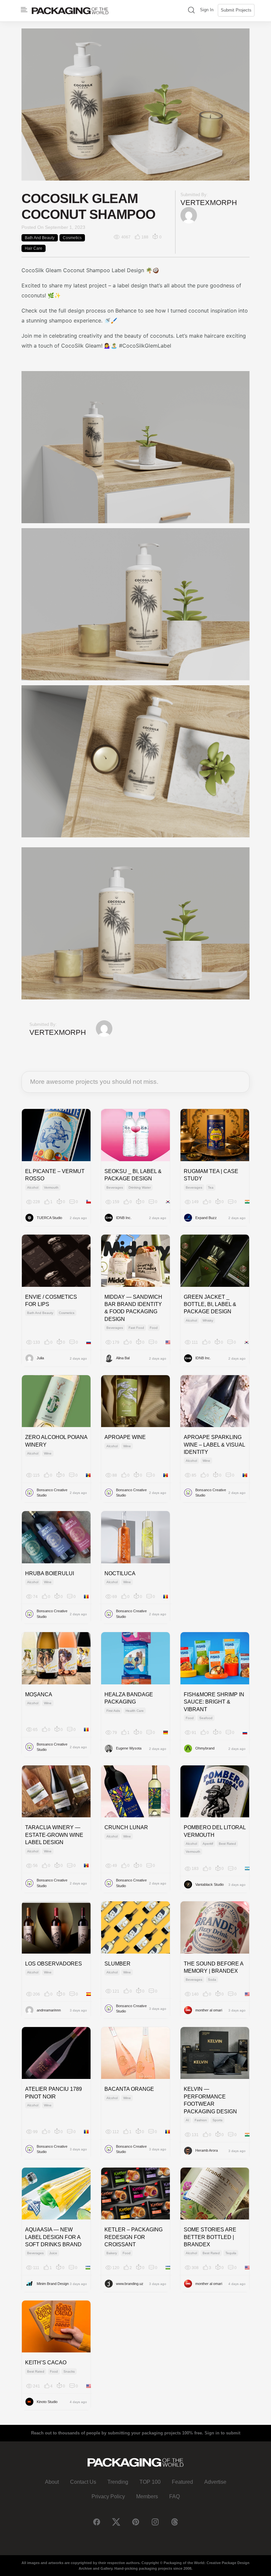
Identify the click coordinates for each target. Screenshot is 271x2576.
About (52, 2482)
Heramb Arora (207, 2150)
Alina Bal (123, 1358)
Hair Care (34, 248)
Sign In (207, 10)
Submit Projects (236, 10)
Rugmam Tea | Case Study (211, 1175)
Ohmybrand (205, 1748)
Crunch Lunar (126, 1827)
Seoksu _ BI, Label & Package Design (133, 1175)
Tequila (231, 2253)
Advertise (215, 2482)
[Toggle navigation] (24, 10)
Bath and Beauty (40, 238)
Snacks (69, 2371)
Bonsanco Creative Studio (52, 1493)
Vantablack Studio (210, 1884)
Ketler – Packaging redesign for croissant (134, 2237)
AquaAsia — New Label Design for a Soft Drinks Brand (53, 2237)
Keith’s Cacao (46, 2363)
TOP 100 (150, 2482)
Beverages (115, 1187)
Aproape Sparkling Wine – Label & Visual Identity (214, 1445)
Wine (48, 1453)
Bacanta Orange (129, 2089)
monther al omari (209, 2010)
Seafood (206, 1718)
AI (187, 2120)
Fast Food (136, 1328)
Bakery (112, 2253)
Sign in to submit (222, 2433)
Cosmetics (72, 238)
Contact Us (83, 2482)
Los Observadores (54, 1964)
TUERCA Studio (49, 1218)
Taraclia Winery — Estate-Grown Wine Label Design (54, 1835)
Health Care (135, 1711)
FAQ (174, 2496)
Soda (212, 1980)
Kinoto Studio (47, 2402)
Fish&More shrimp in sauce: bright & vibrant (214, 1702)
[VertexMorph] (189, 215)
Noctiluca (120, 1573)
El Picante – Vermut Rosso (55, 1175)
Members (147, 2496)
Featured (182, 2482)
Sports (217, 2120)
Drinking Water (140, 1187)
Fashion (201, 2120)
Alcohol (33, 1187)
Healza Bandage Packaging (129, 1698)
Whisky (208, 1320)
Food (154, 1328)
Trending (118, 2482)
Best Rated (227, 1844)
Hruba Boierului (50, 1573)
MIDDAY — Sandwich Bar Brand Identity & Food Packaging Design (133, 1308)
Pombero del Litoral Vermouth (215, 1831)
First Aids (113, 1711)
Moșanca (39, 1694)
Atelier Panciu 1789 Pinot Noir (54, 2093)
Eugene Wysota (129, 1748)
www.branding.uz (130, 2284)
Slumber (117, 1964)
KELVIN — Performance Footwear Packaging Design (210, 2100)
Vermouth (51, 1187)
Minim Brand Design (53, 2284)
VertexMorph (209, 203)
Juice (53, 2253)
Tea (211, 1187)
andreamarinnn (49, 2010)
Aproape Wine (125, 1437)
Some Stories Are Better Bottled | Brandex (210, 2237)
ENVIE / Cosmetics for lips (51, 1301)
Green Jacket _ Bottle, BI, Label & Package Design (210, 1304)
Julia (40, 1358)
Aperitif (208, 1844)
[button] (191, 11)
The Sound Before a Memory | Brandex (213, 1967)
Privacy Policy (108, 2496)
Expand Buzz (206, 1218)
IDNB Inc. (124, 1218)
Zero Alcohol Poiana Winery (56, 1441)
